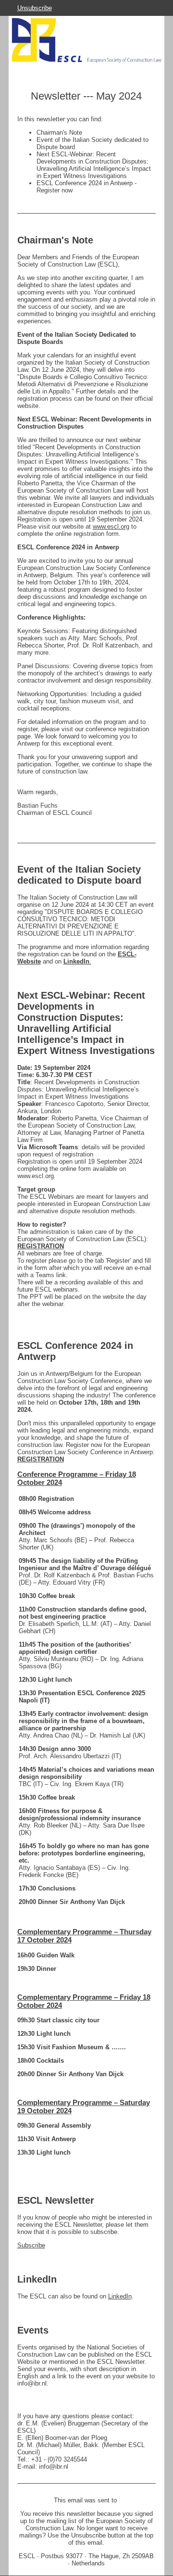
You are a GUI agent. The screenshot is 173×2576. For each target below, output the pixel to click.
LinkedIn (120, 2296)
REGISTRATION (41, 1246)
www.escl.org (111, 527)
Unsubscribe (35, 8)
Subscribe (31, 2245)
